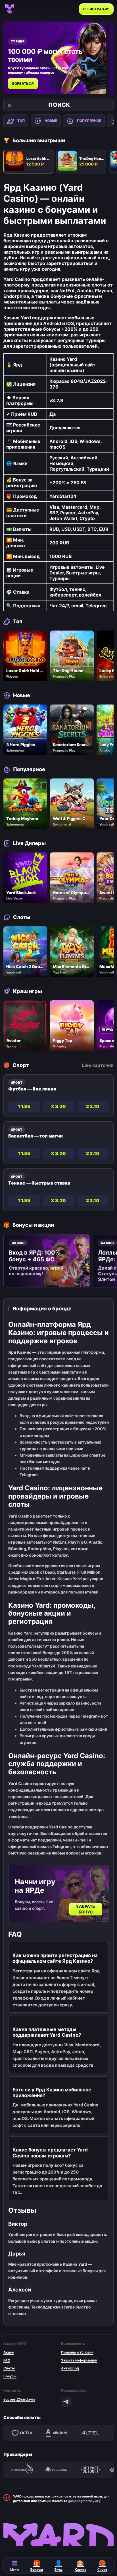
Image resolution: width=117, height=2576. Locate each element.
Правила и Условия (77, 2352)
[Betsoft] (90, 2470)
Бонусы (10, 2376)
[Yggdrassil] (56, 2470)
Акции (9, 2352)
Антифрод (70, 2368)
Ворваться (23, 83)
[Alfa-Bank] (56, 2433)
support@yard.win (19, 2399)
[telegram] (66, 2402)
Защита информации (79, 2360)
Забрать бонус (86, 1909)
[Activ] (22, 2433)
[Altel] (90, 2433)
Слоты (9, 2368)
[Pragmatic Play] (22, 2470)
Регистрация (96, 9)
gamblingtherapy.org (84, 2501)
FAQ (7, 2360)
